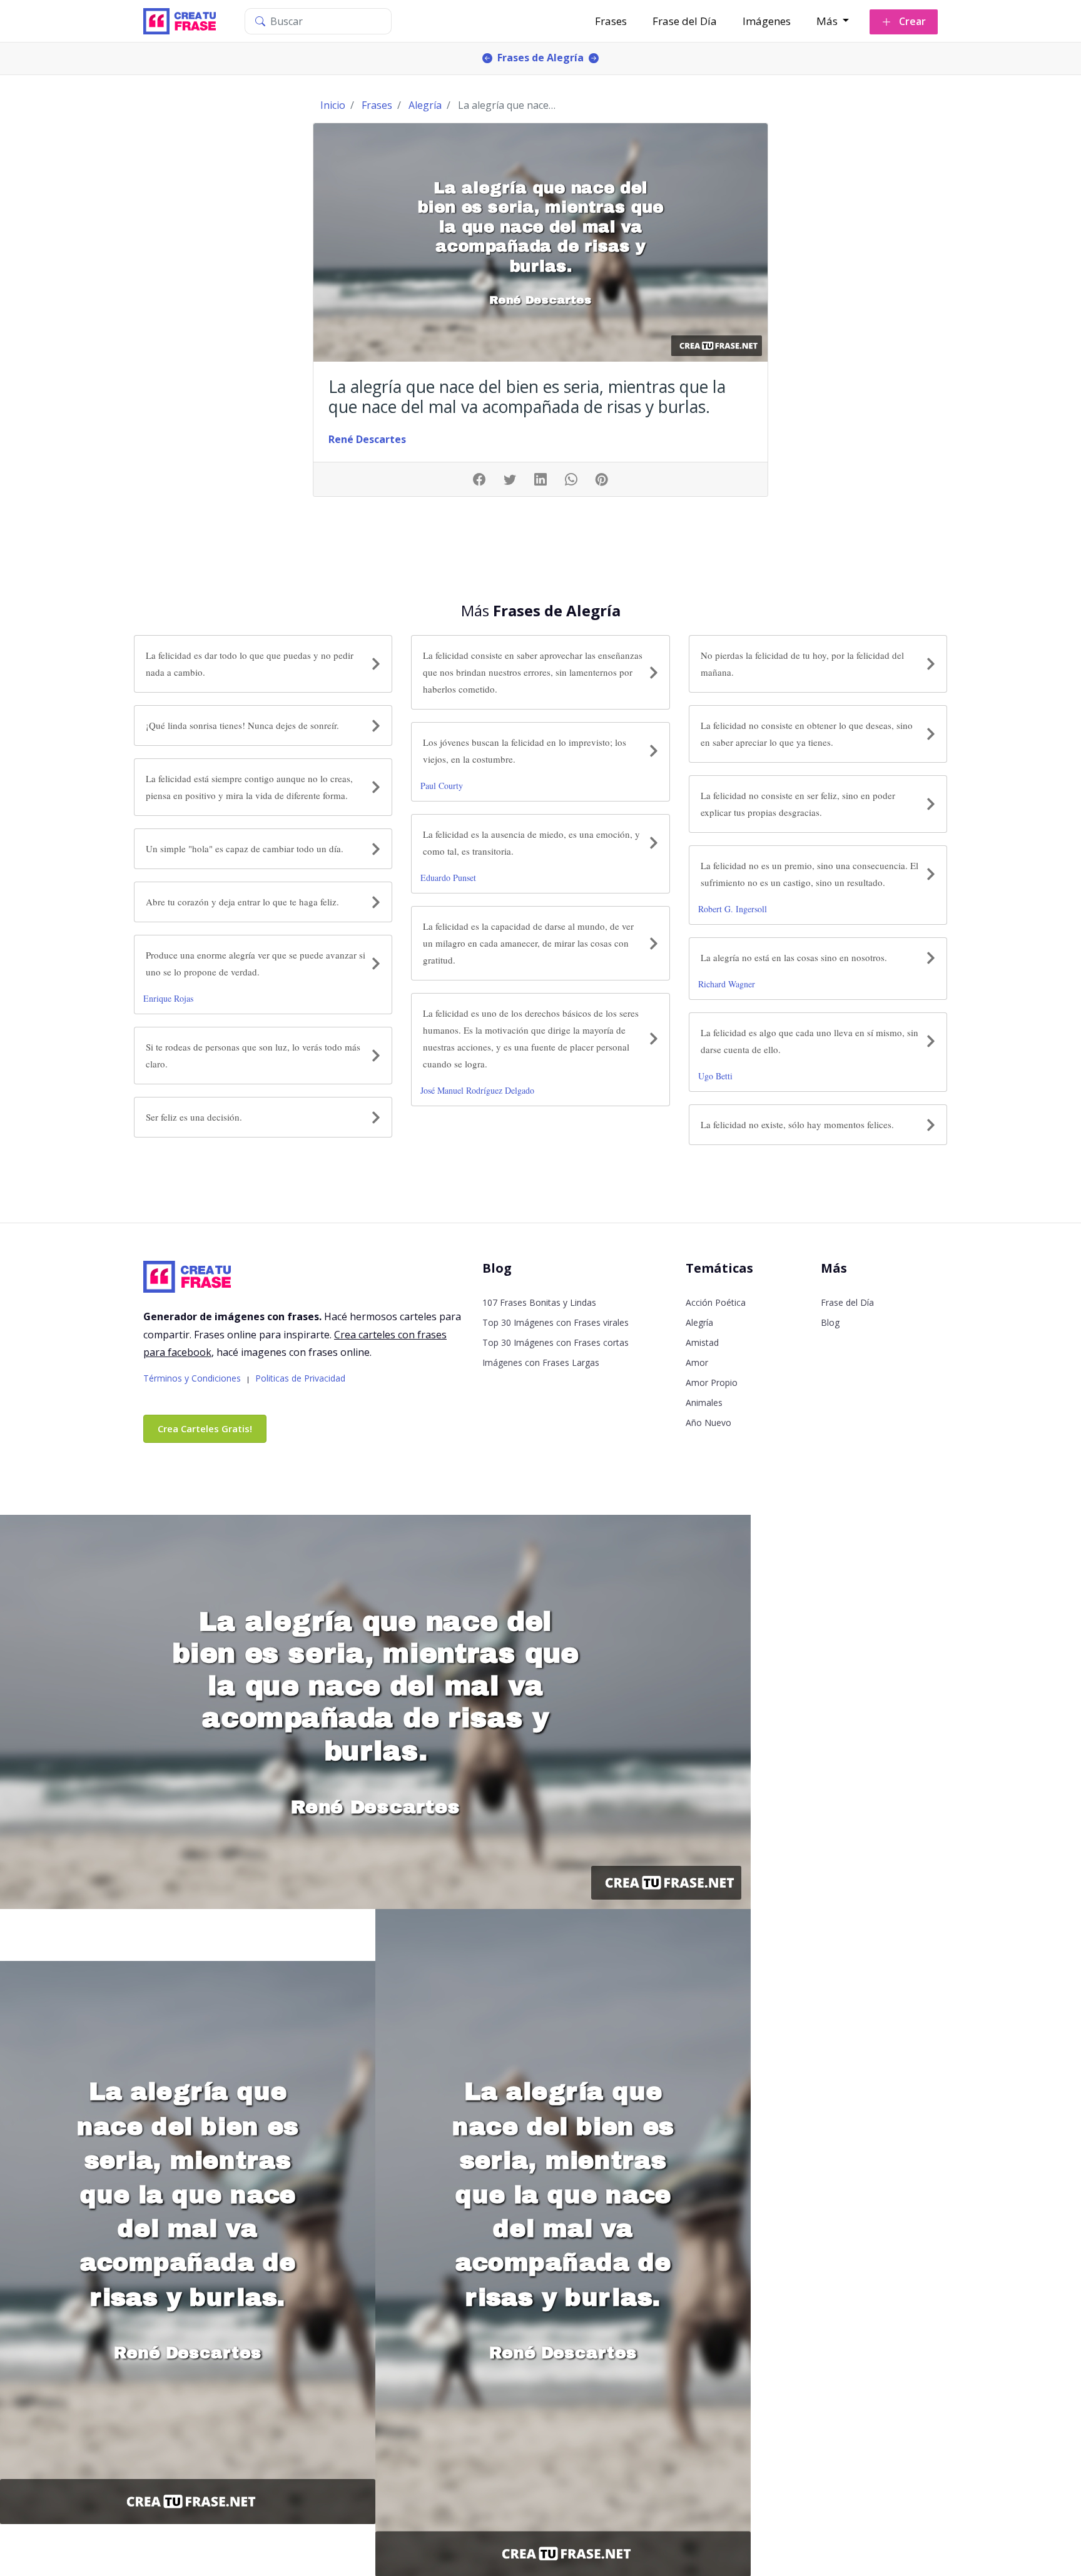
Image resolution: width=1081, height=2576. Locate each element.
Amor (697, 1362)
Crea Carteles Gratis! (205, 1428)
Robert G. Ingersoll (733, 909)
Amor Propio (712, 1382)
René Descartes (367, 439)
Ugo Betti (715, 1076)
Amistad (702, 1342)
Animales (704, 1403)
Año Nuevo (708, 1423)
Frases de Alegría (540, 58)
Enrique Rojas (168, 998)
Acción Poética (716, 1302)
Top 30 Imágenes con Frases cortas (556, 1342)
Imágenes (767, 21)
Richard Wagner (727, 984)
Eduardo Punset (448, 878)
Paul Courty (442, 786)
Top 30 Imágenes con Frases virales (556, 1322)
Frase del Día (685, 21)
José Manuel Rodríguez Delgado (477, 1090)
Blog (830, 1322)
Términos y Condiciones (192, 1378)
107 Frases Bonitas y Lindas (539, 1302)
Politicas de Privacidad (300, 1378)
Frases (611, 21)
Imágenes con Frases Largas (541, 1362)
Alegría (699, 1322)
